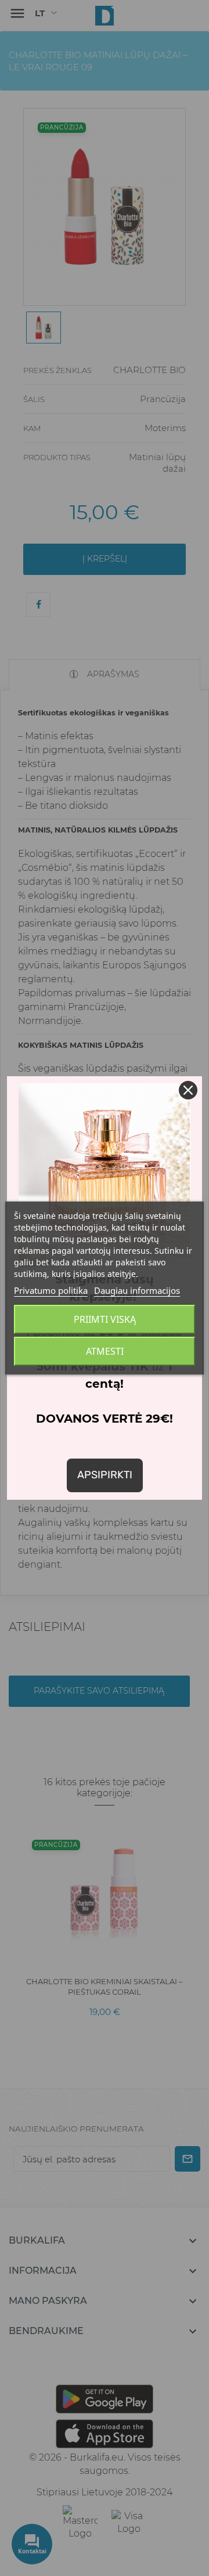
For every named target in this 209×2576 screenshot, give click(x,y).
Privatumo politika (51, 1290)
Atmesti (105, 1351)
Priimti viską (105, 1319)
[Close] (188, 1090)
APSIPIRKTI (105, 1475)
